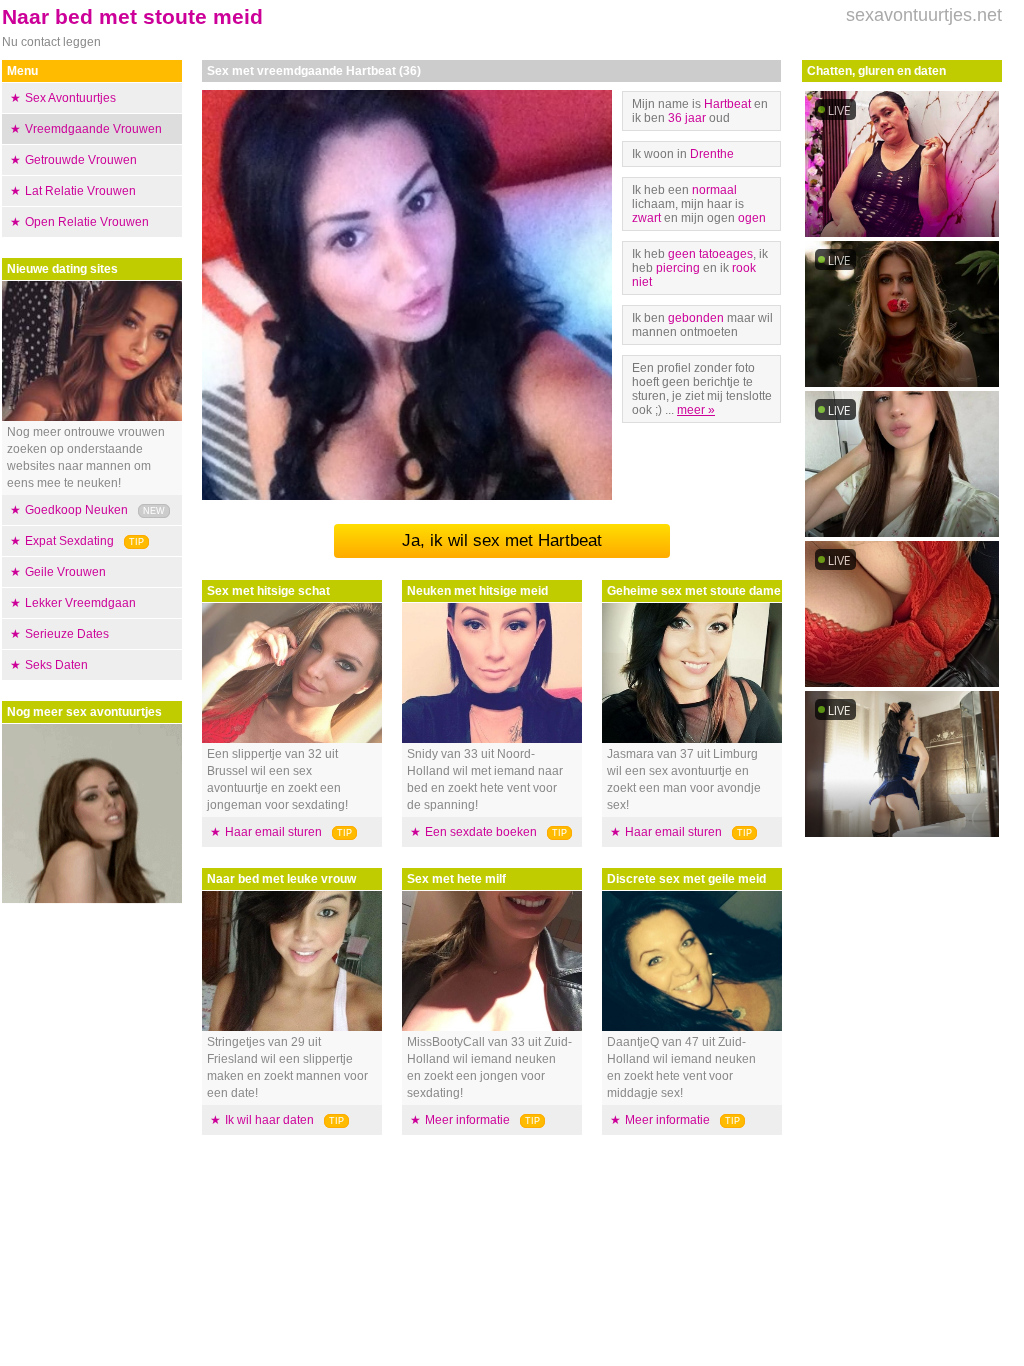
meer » (696, 410)
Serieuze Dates (67, 634)
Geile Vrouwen (65, 572)
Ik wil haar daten (269, 1120)
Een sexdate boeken (481, 832)
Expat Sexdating (69, 541)
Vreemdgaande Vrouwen (93, 129)
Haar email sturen (273, 832)
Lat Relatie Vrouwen (80, 191)
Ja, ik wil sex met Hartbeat (502, 540)
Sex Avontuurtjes (70, 98)
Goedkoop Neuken (76, 510)
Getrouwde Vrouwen (81, 160)
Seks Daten (56, 665)
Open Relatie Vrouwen (87, 222)
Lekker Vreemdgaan (80, 603)
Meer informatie (467, 1120)
